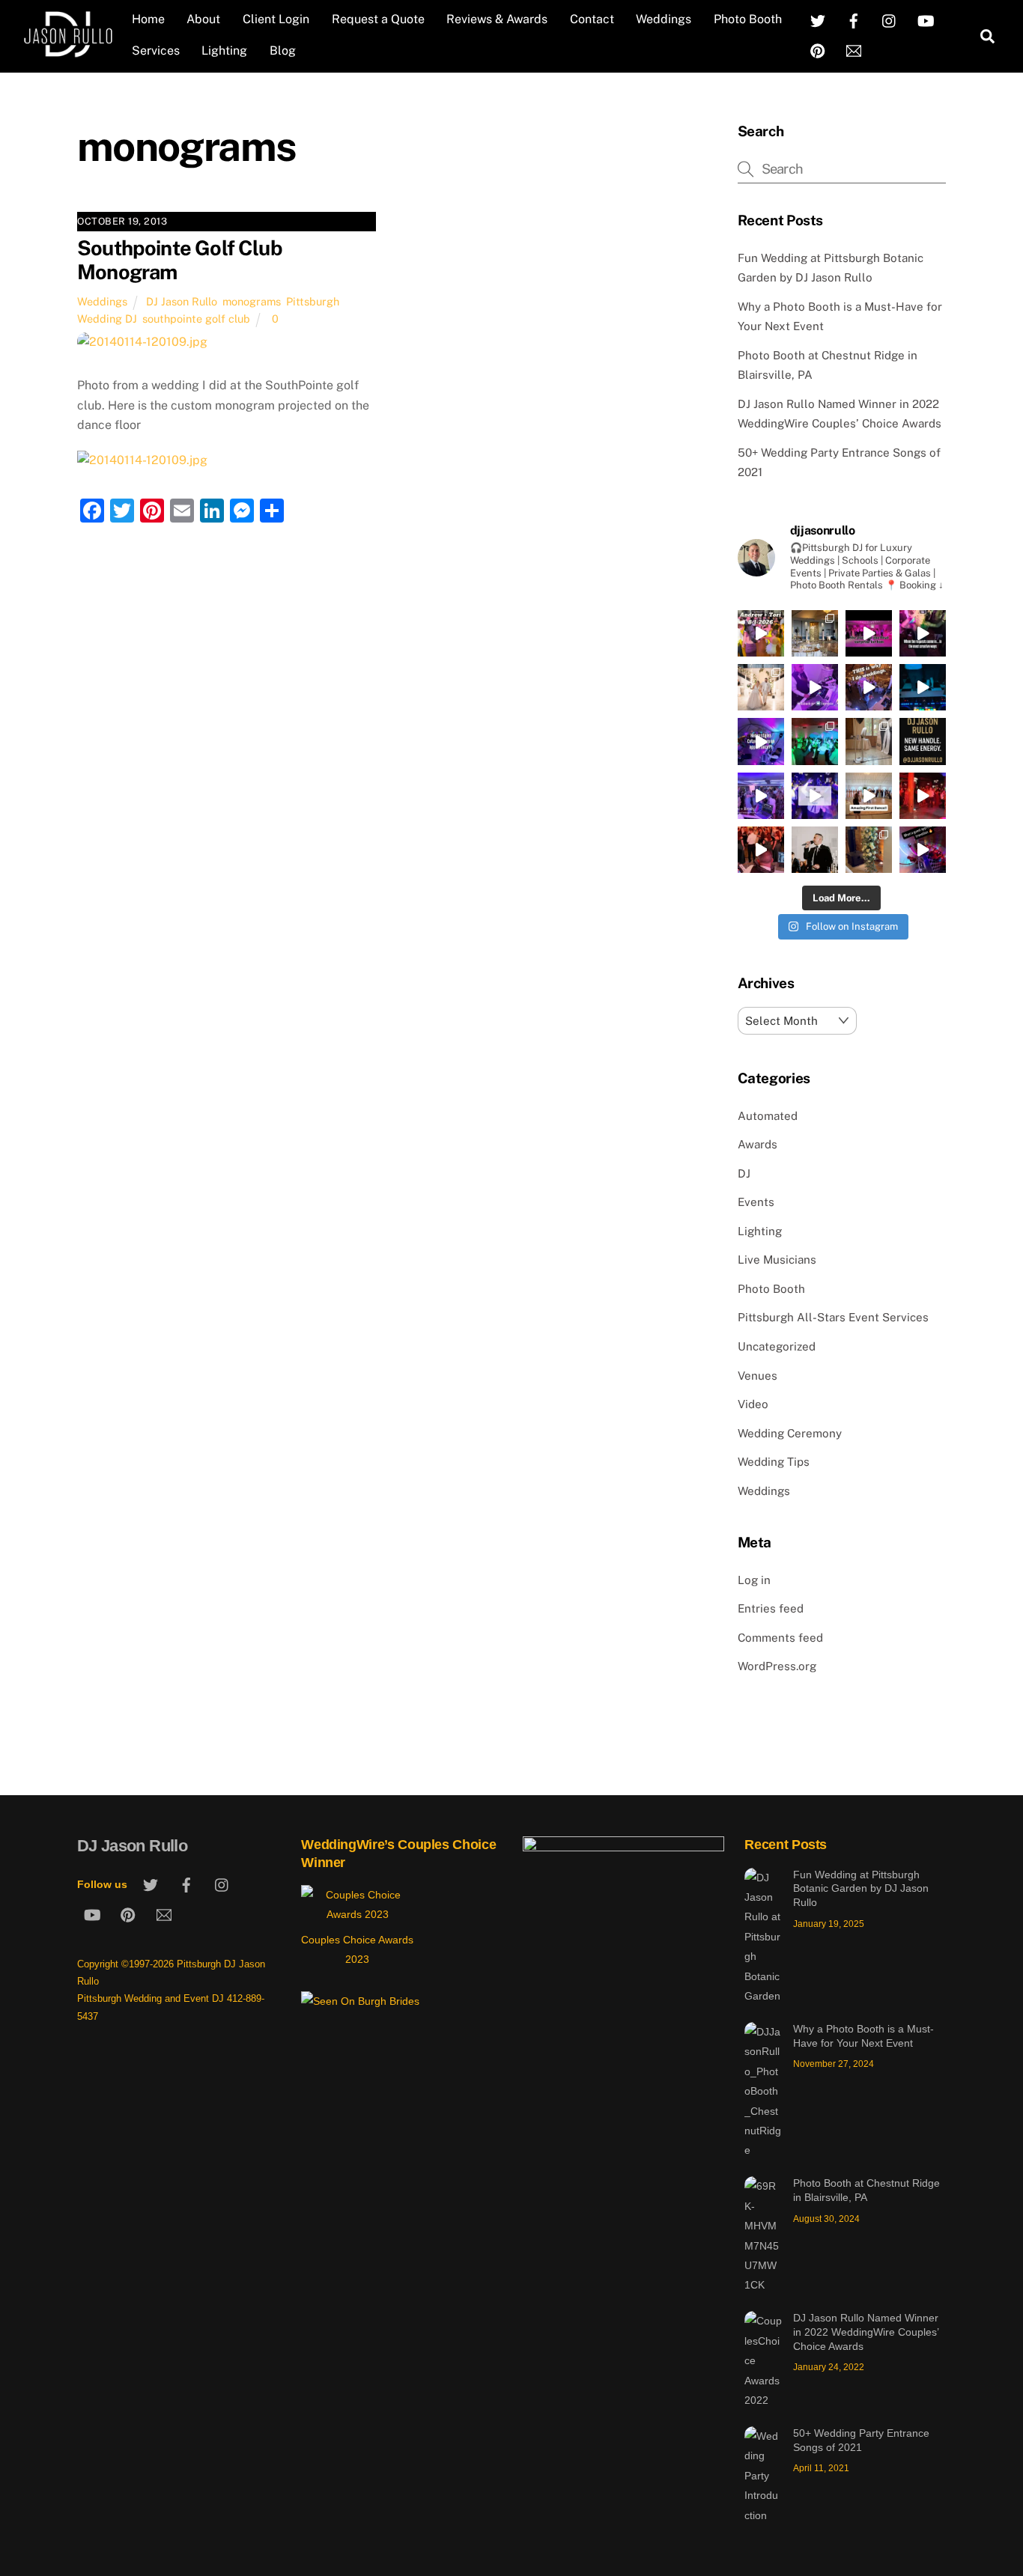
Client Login (276, 19)
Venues (758, 1376)
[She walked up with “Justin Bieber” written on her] (923, 633)
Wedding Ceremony (790, 1433)
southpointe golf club (196, 319)
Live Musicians (777, 1260)
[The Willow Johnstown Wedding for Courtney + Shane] (815, 741)
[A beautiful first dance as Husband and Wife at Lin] (869, 796)
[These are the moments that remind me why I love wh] (869, 687)
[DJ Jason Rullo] (68, 52)
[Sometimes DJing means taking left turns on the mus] (761, 850)
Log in (754, 1580)
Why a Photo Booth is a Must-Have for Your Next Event (863, 2036)
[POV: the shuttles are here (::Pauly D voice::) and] (923, 687)
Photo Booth (748, 19)
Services (156, 51)
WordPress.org (777, 1666)
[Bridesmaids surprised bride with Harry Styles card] (761, 741)
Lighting (224, 51)
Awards (758, 1144)
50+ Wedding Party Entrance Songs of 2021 (861, 2440)
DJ (744, 1173)
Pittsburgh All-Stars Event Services (833, 1317)
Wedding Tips (774, 1462)
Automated (768, 1116)
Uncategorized (777, 1346)
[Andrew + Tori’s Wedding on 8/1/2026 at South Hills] (761, 633)
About (203, 19)
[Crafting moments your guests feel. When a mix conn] (923, 850)
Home (148, 19)
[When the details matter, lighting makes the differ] (869, 850)
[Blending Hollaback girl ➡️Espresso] (815, 687)
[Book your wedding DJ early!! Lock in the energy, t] (815, 796)
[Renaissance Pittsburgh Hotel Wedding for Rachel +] (761, 796)
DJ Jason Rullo (182, 301)
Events (756, 1202)
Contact (592, 19)
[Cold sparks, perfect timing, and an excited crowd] (761, 687)
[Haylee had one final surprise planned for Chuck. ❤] (869, 633)
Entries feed (771, 1608)
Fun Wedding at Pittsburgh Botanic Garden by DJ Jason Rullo (861, 1888)
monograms (252, 301)
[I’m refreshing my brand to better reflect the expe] (923, 741)
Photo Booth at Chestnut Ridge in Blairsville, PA (866, 2190)
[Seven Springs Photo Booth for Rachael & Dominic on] (869, 741)
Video (753, 1404)
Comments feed (780, 1638)
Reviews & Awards (497, 19)
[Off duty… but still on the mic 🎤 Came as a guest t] (815, 850)
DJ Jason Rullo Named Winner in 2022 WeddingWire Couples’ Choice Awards (866, 2332)
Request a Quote (378, 19)
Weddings (664, 19)
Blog (283, 51)
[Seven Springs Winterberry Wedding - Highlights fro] (923, 796)
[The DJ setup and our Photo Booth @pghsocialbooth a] (815, 633)
